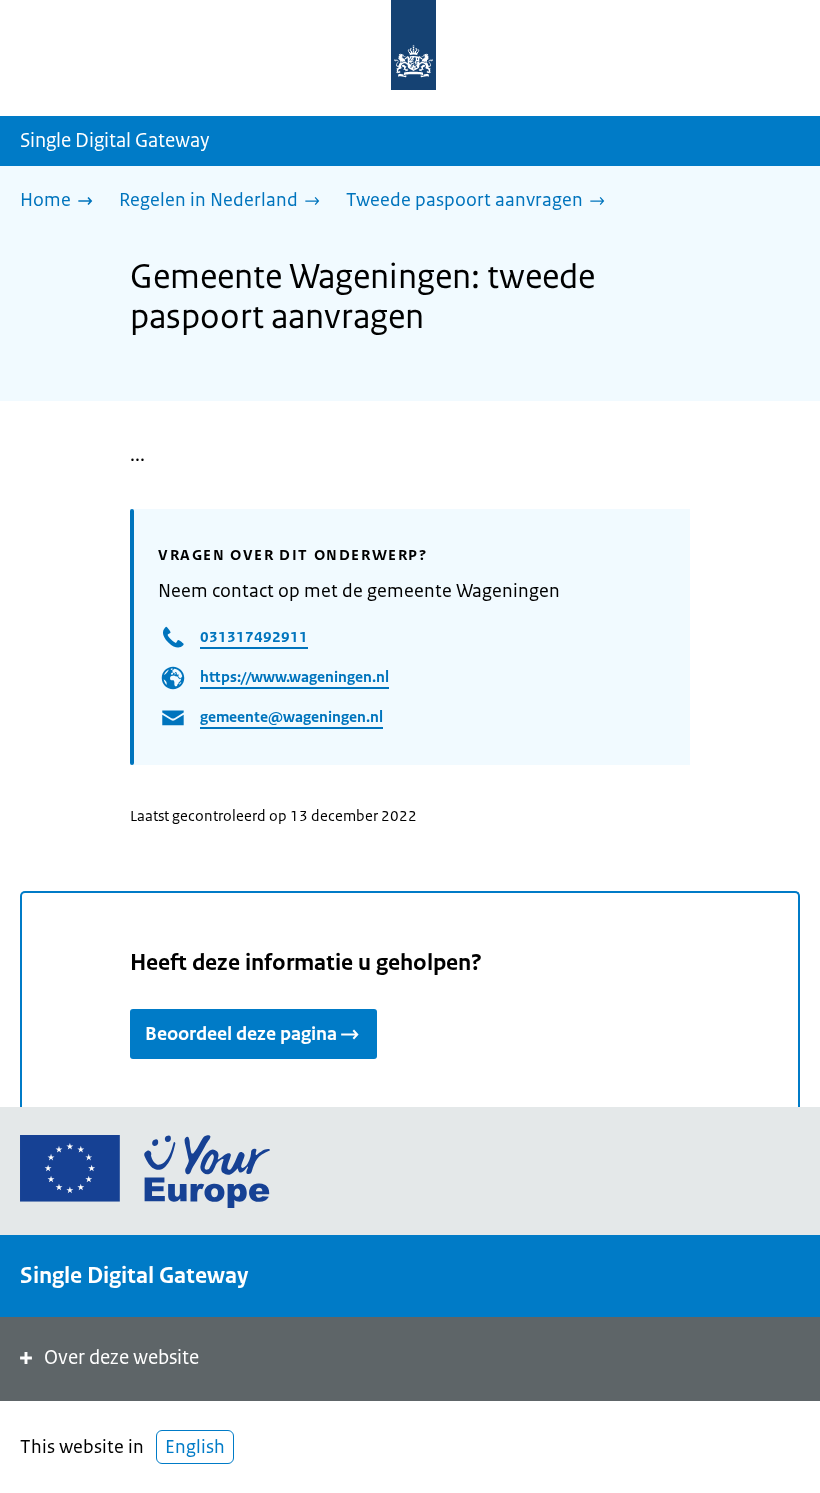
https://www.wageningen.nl (294, 676)
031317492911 (254, 636)
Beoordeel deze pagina (241, 1034)
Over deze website (121, 1357)
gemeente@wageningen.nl (291, 716)
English (195, 1447)
